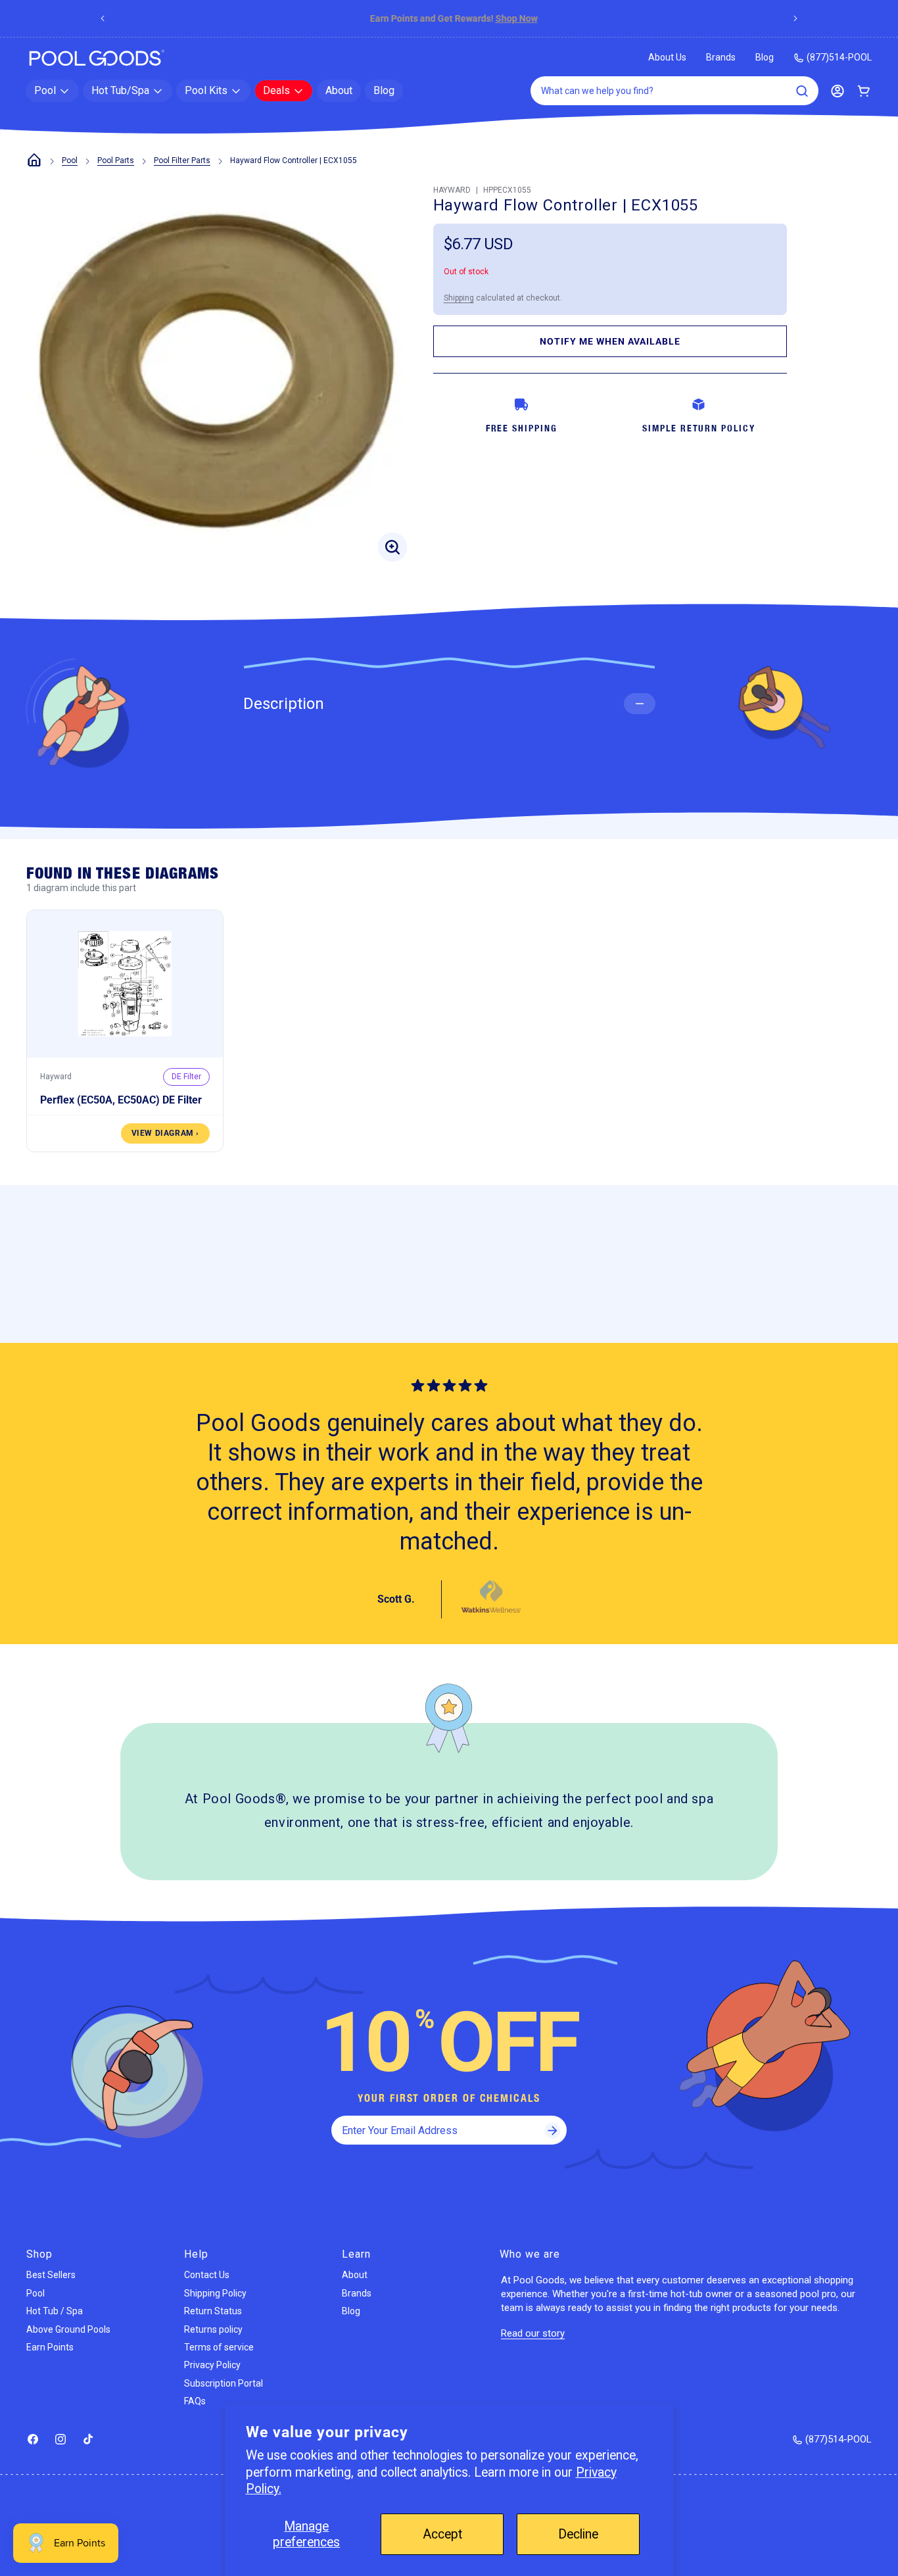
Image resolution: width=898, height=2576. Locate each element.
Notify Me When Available (610, 341)
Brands (721, 57)
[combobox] (674, 91)
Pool (70, 160)
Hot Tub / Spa (55, 2311)
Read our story (533, 2333)
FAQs (195, 2401)
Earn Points (50, 2347)
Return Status (213, 2311)
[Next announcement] (795, 18)
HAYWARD (452, 190)
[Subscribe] (552, 2130)
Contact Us (207, 2275)
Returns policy (213, 2329)
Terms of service (219, 2347)
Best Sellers (51, 2275)
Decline (578, 2534)
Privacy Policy (212, 2365)
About (355, 2275)
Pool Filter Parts (182, 160)
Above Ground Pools (68, 2329)
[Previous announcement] (103, 18)
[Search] (802, 91)
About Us (667, 57)
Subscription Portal (224, 2383)
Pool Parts (116, 160)
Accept (442, 2534)
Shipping (459, 298)
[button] (52, 91)
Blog (765, 57)
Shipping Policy (215, 2293)
